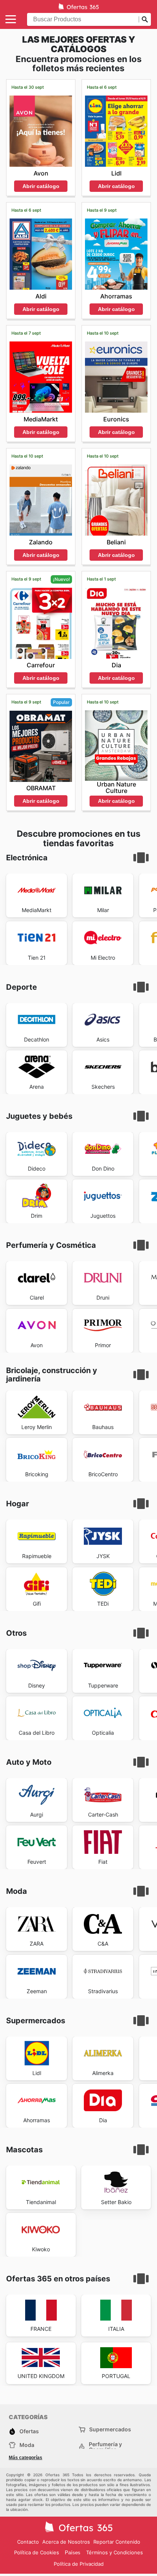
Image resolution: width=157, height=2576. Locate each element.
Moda (27, 2445)
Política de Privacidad (79, 2564)
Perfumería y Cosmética (105, 2447)
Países (73, 2553)
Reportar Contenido (117, 2542)
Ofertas (29, 2431)
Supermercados (110, 2429)
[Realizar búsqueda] (145, 19)
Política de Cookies (37, 2552)
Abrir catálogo (41, 186)
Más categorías (26, 2458)
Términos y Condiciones (115, 2552)
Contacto (28, 2542)
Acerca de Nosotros (66, 2542)
